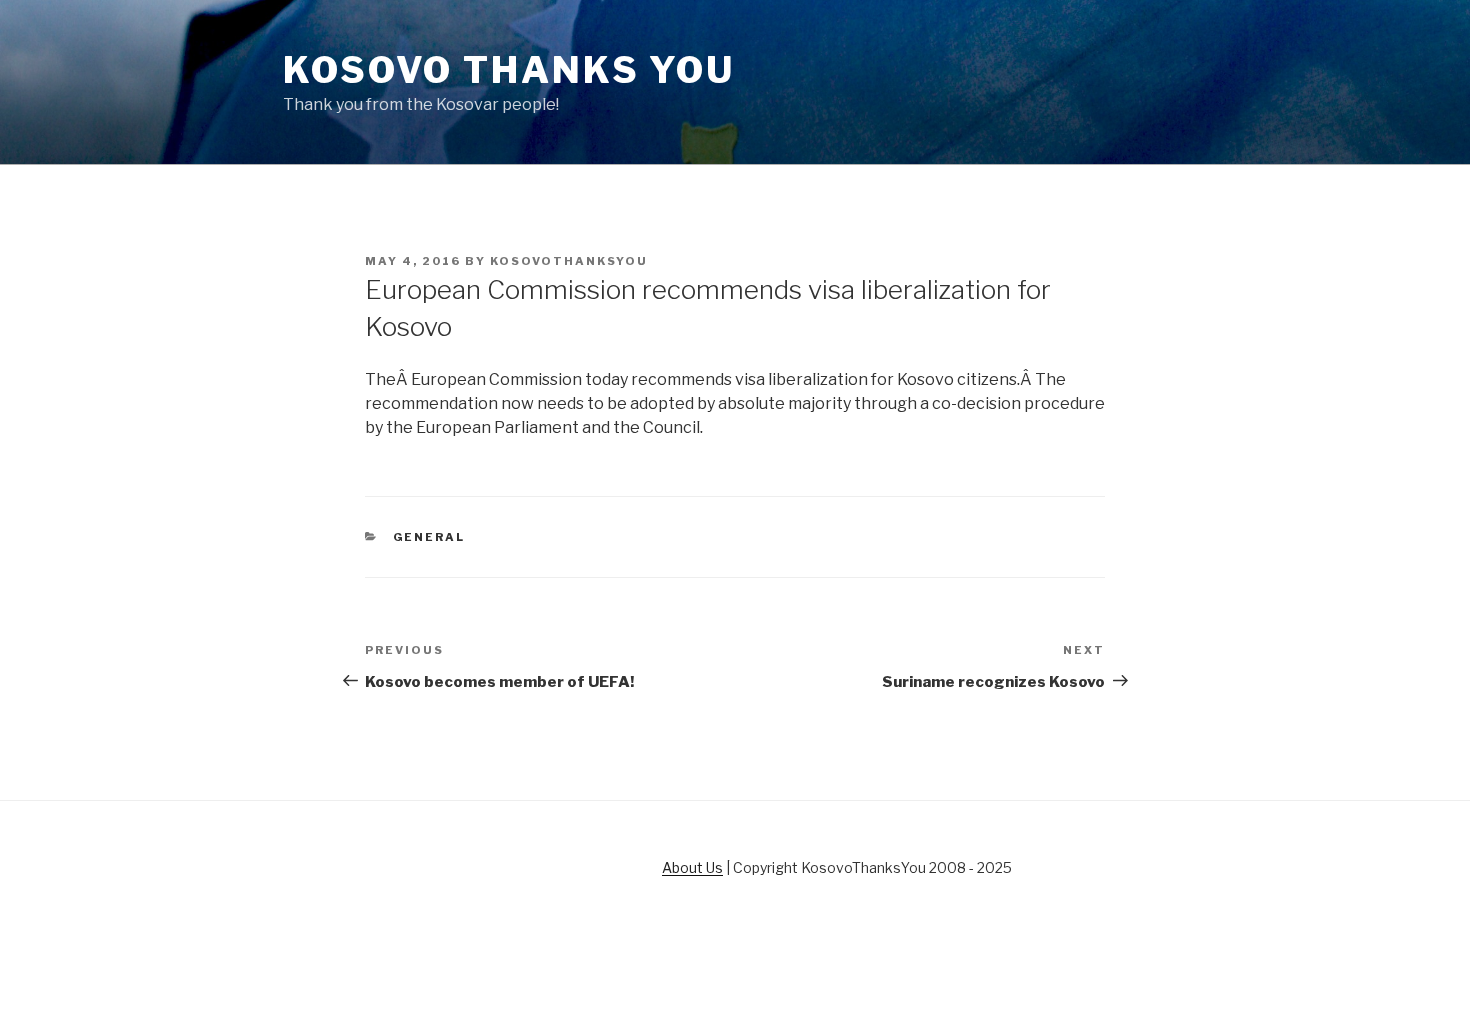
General (429, 537)
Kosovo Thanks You (509, 70)
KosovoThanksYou (569, 261)
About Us (692, 867)
